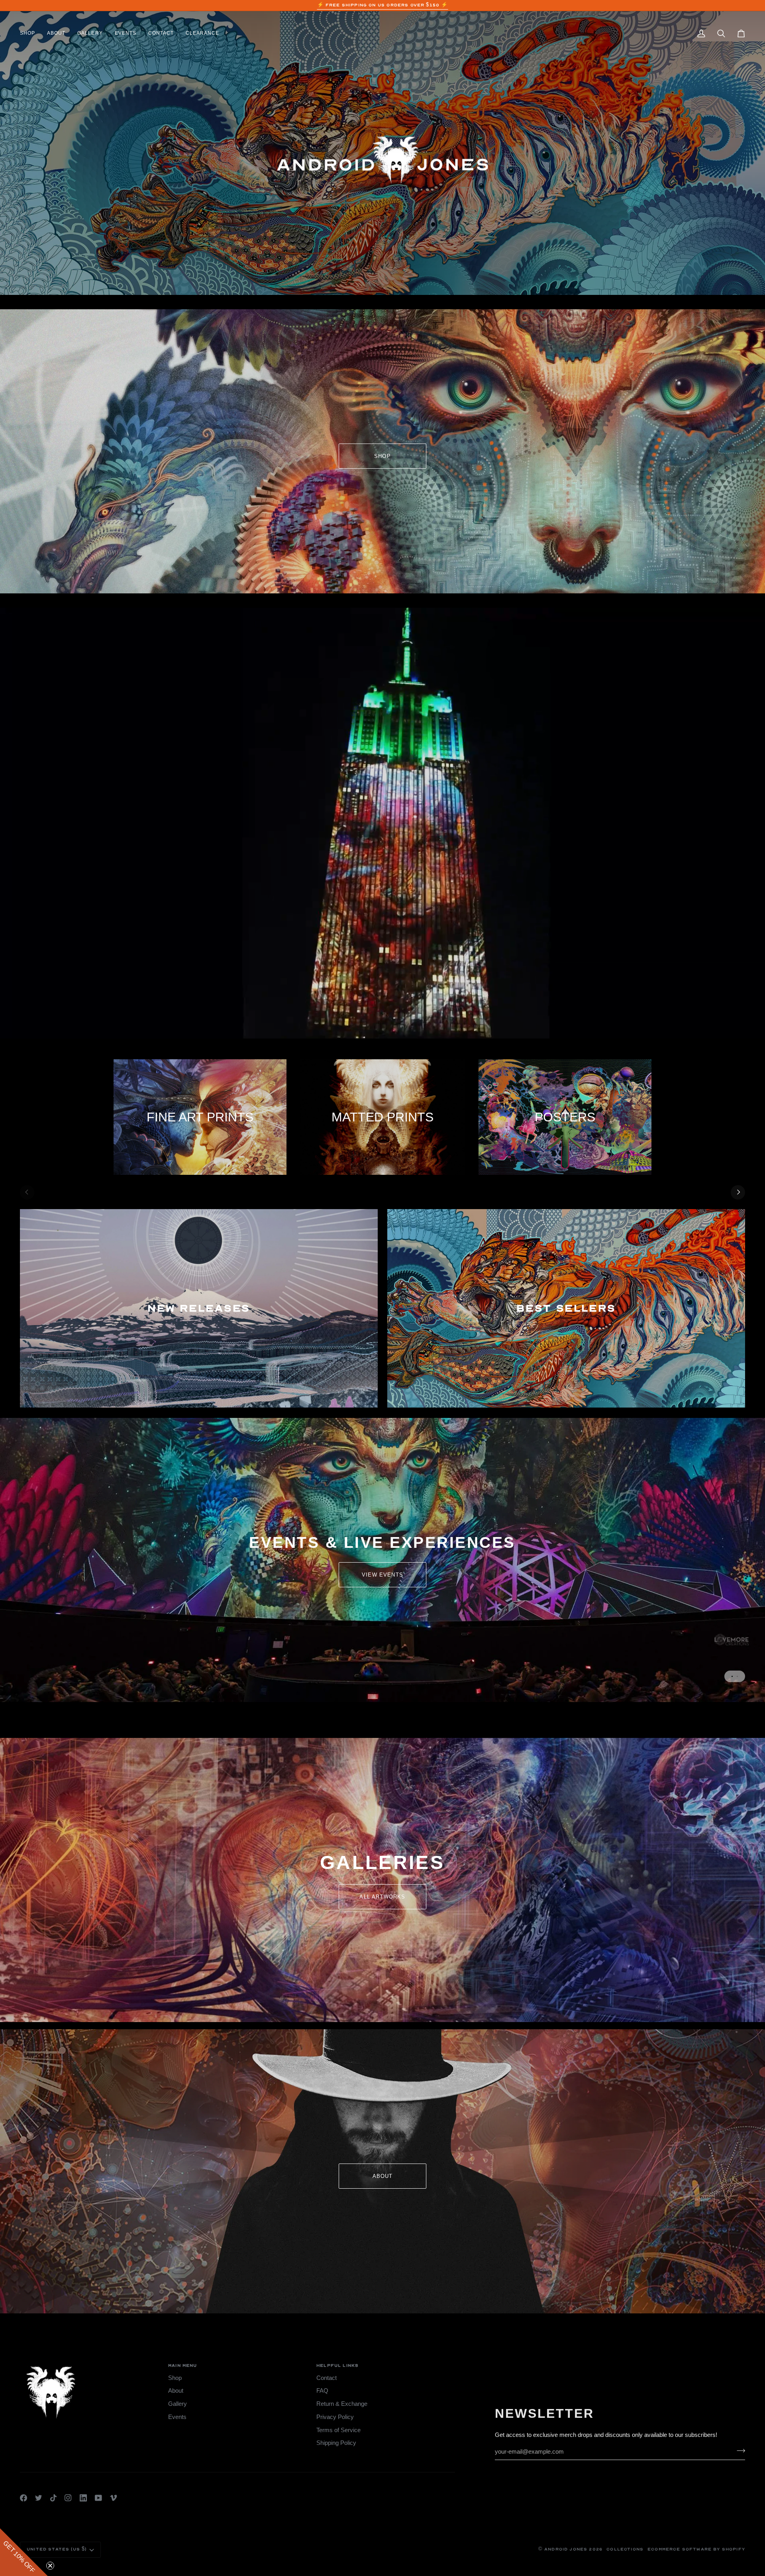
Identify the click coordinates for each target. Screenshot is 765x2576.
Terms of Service (338, 2430)
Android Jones (566, 2549)
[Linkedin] (83, 2498)
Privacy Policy (335, 2417)
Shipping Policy (336, 2443)
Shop (175, 2378)
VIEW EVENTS (382, 1575)
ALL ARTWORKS (382, 1897)
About (176, 2391)
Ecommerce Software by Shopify (696, 2549)
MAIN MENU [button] (183, 2366)
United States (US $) (57, 2549)
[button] (30, 33)
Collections (625, 2549)
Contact (327, 2378)
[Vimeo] (114, 2498)
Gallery (178, 2404)
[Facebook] (24, 2498)
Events (177, 2417)
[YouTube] (98, 2498)
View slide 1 (732, 1676)
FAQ (322, 2391)
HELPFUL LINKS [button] (337, 2366)
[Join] (739, 2451)
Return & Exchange (342, 2404)
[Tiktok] (53, 2498)
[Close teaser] (50, 2566)
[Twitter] (39, 2498)
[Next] (738, 1192)
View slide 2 (737, 1676)
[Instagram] (68, 2498)
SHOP (382, 456)
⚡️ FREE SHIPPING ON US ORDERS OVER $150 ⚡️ (383, 5)
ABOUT (383, 2176)
